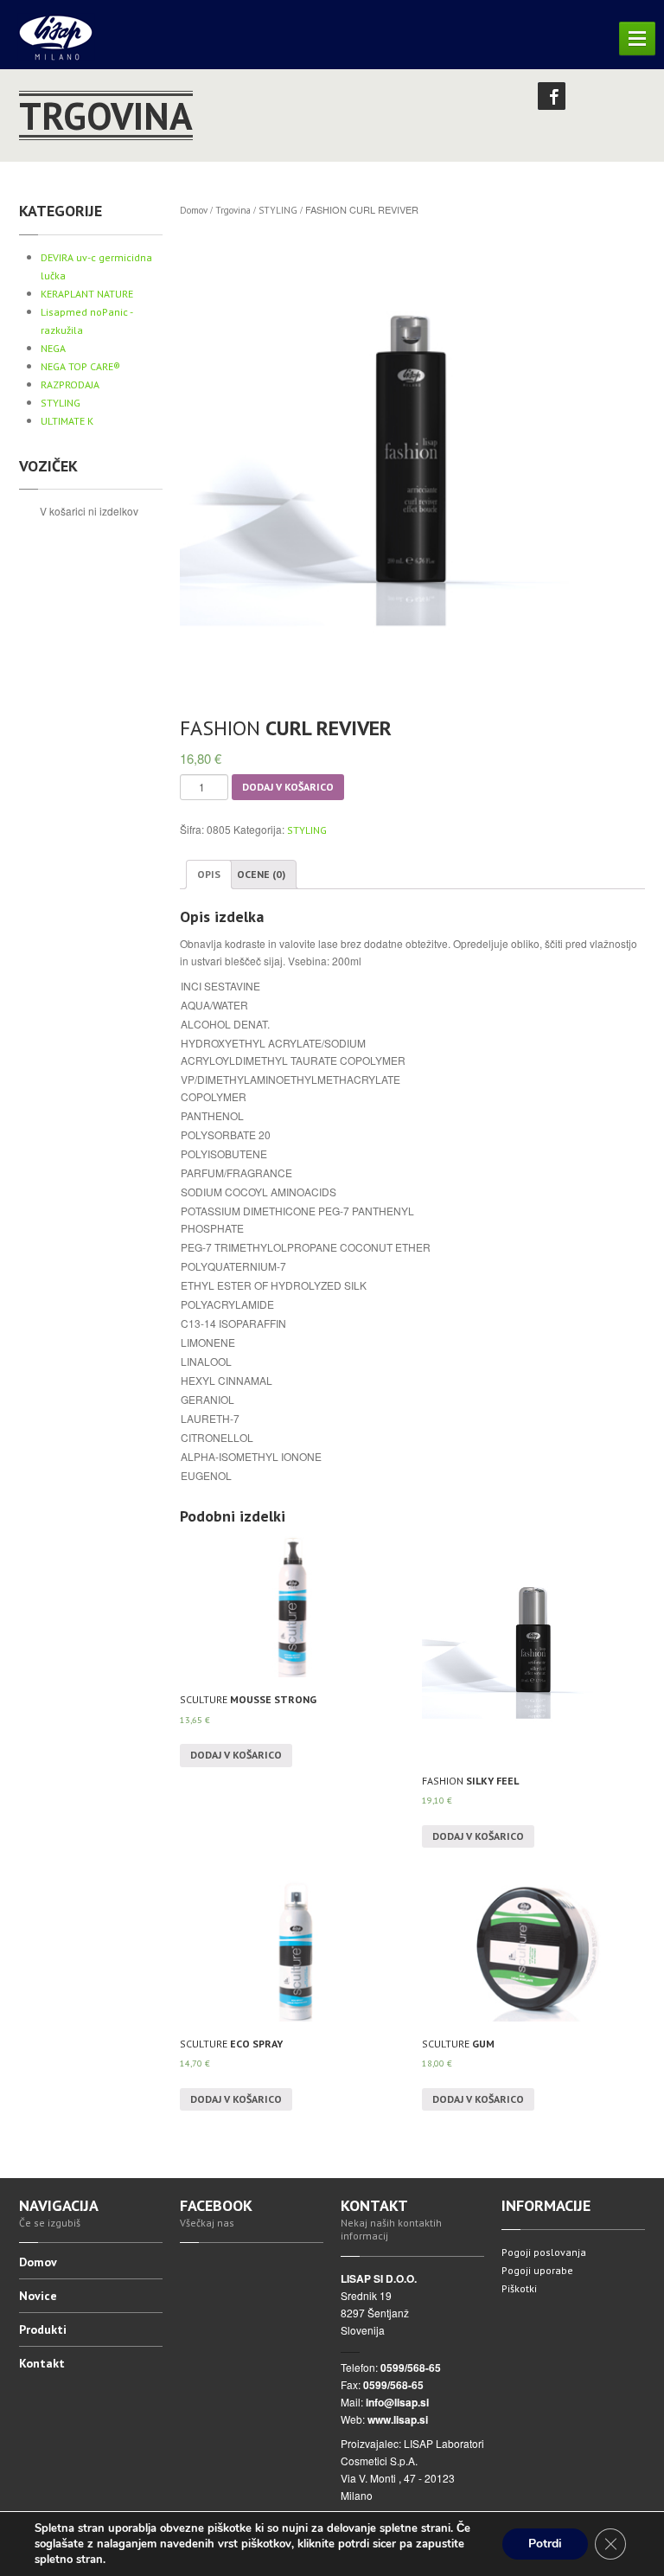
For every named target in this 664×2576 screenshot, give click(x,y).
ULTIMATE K (67, 421)
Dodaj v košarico (288, 787)
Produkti (43, 2329)
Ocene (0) (261, 874)
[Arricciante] (412, 461)
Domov (194, 210)
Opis (209, 874)
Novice (38, 2296)
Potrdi (545, 2544)
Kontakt (42, 2363)
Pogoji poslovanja (544, 2252)
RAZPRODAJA (70, 384)
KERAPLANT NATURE (87, 294)
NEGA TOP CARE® (80, 366)
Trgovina (233, 210)
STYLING (61, 403)
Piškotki (519, 2288)
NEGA (53, 348)
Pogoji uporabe (537, 2270)
